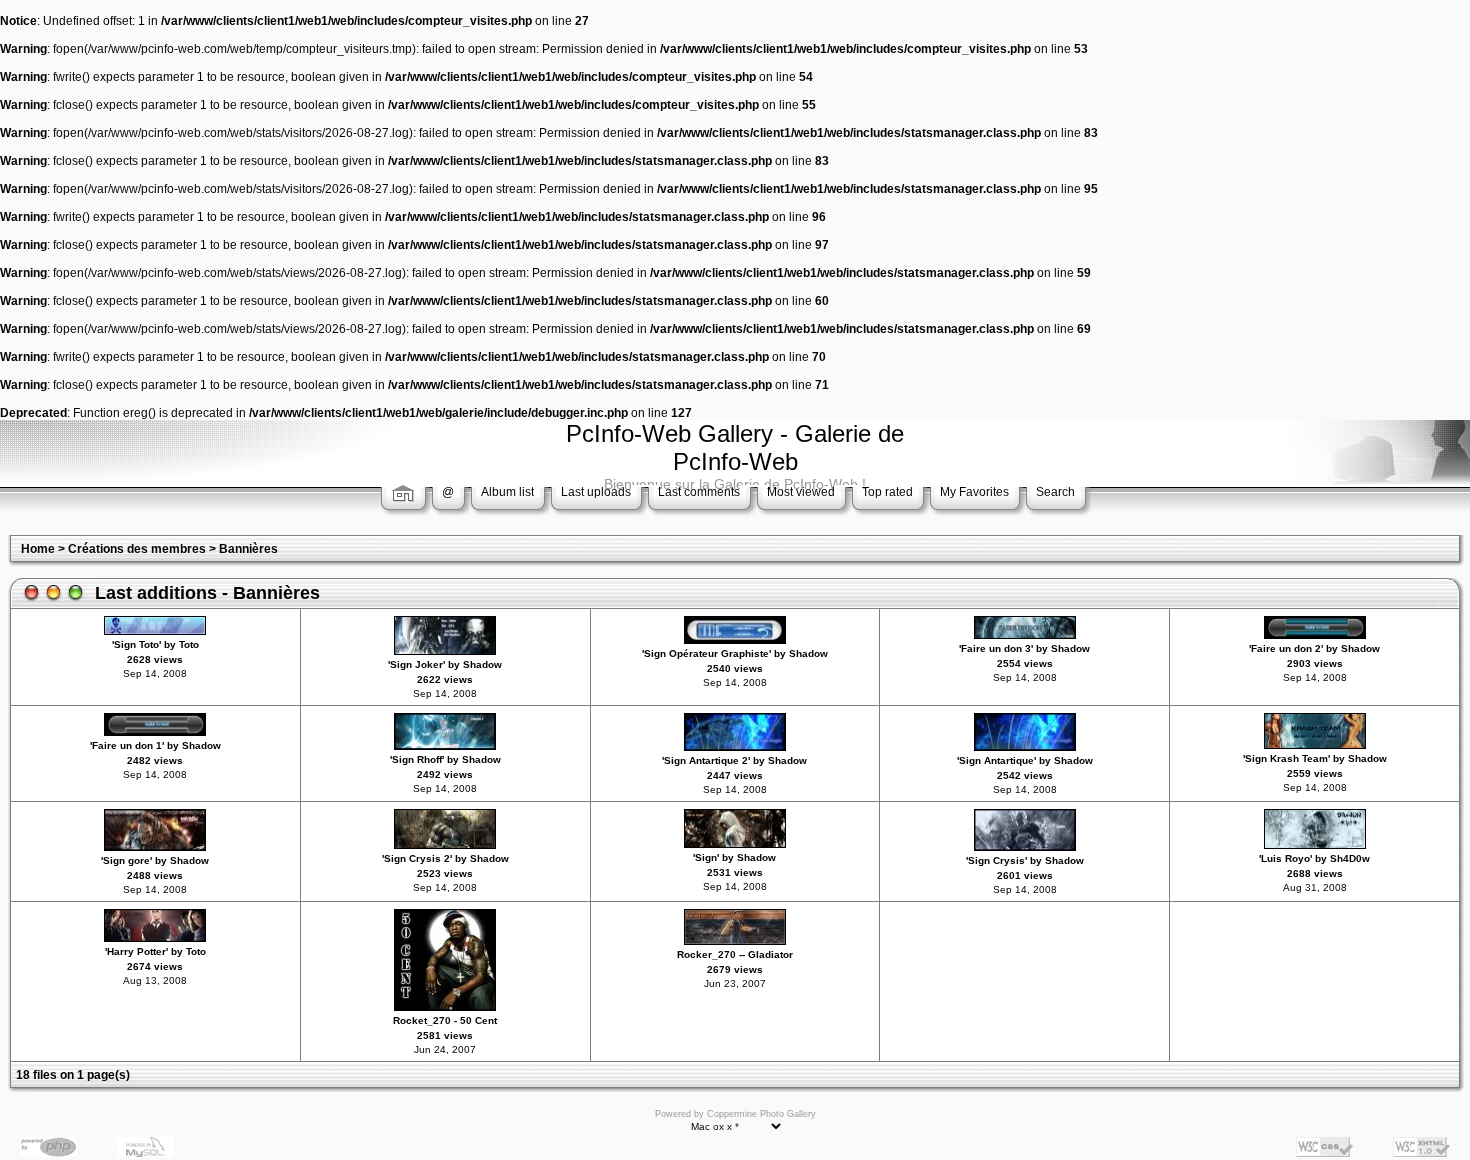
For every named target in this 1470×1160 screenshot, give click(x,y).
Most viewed (801, 492)
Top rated (887, 492)
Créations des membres (137, 549)
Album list (507, 492)
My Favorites (974, 492)
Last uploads (596, 492)
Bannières (248, 549)
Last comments (699, 492)
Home (38, 549)
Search (1055, 492)
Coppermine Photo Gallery (761, 1114)
